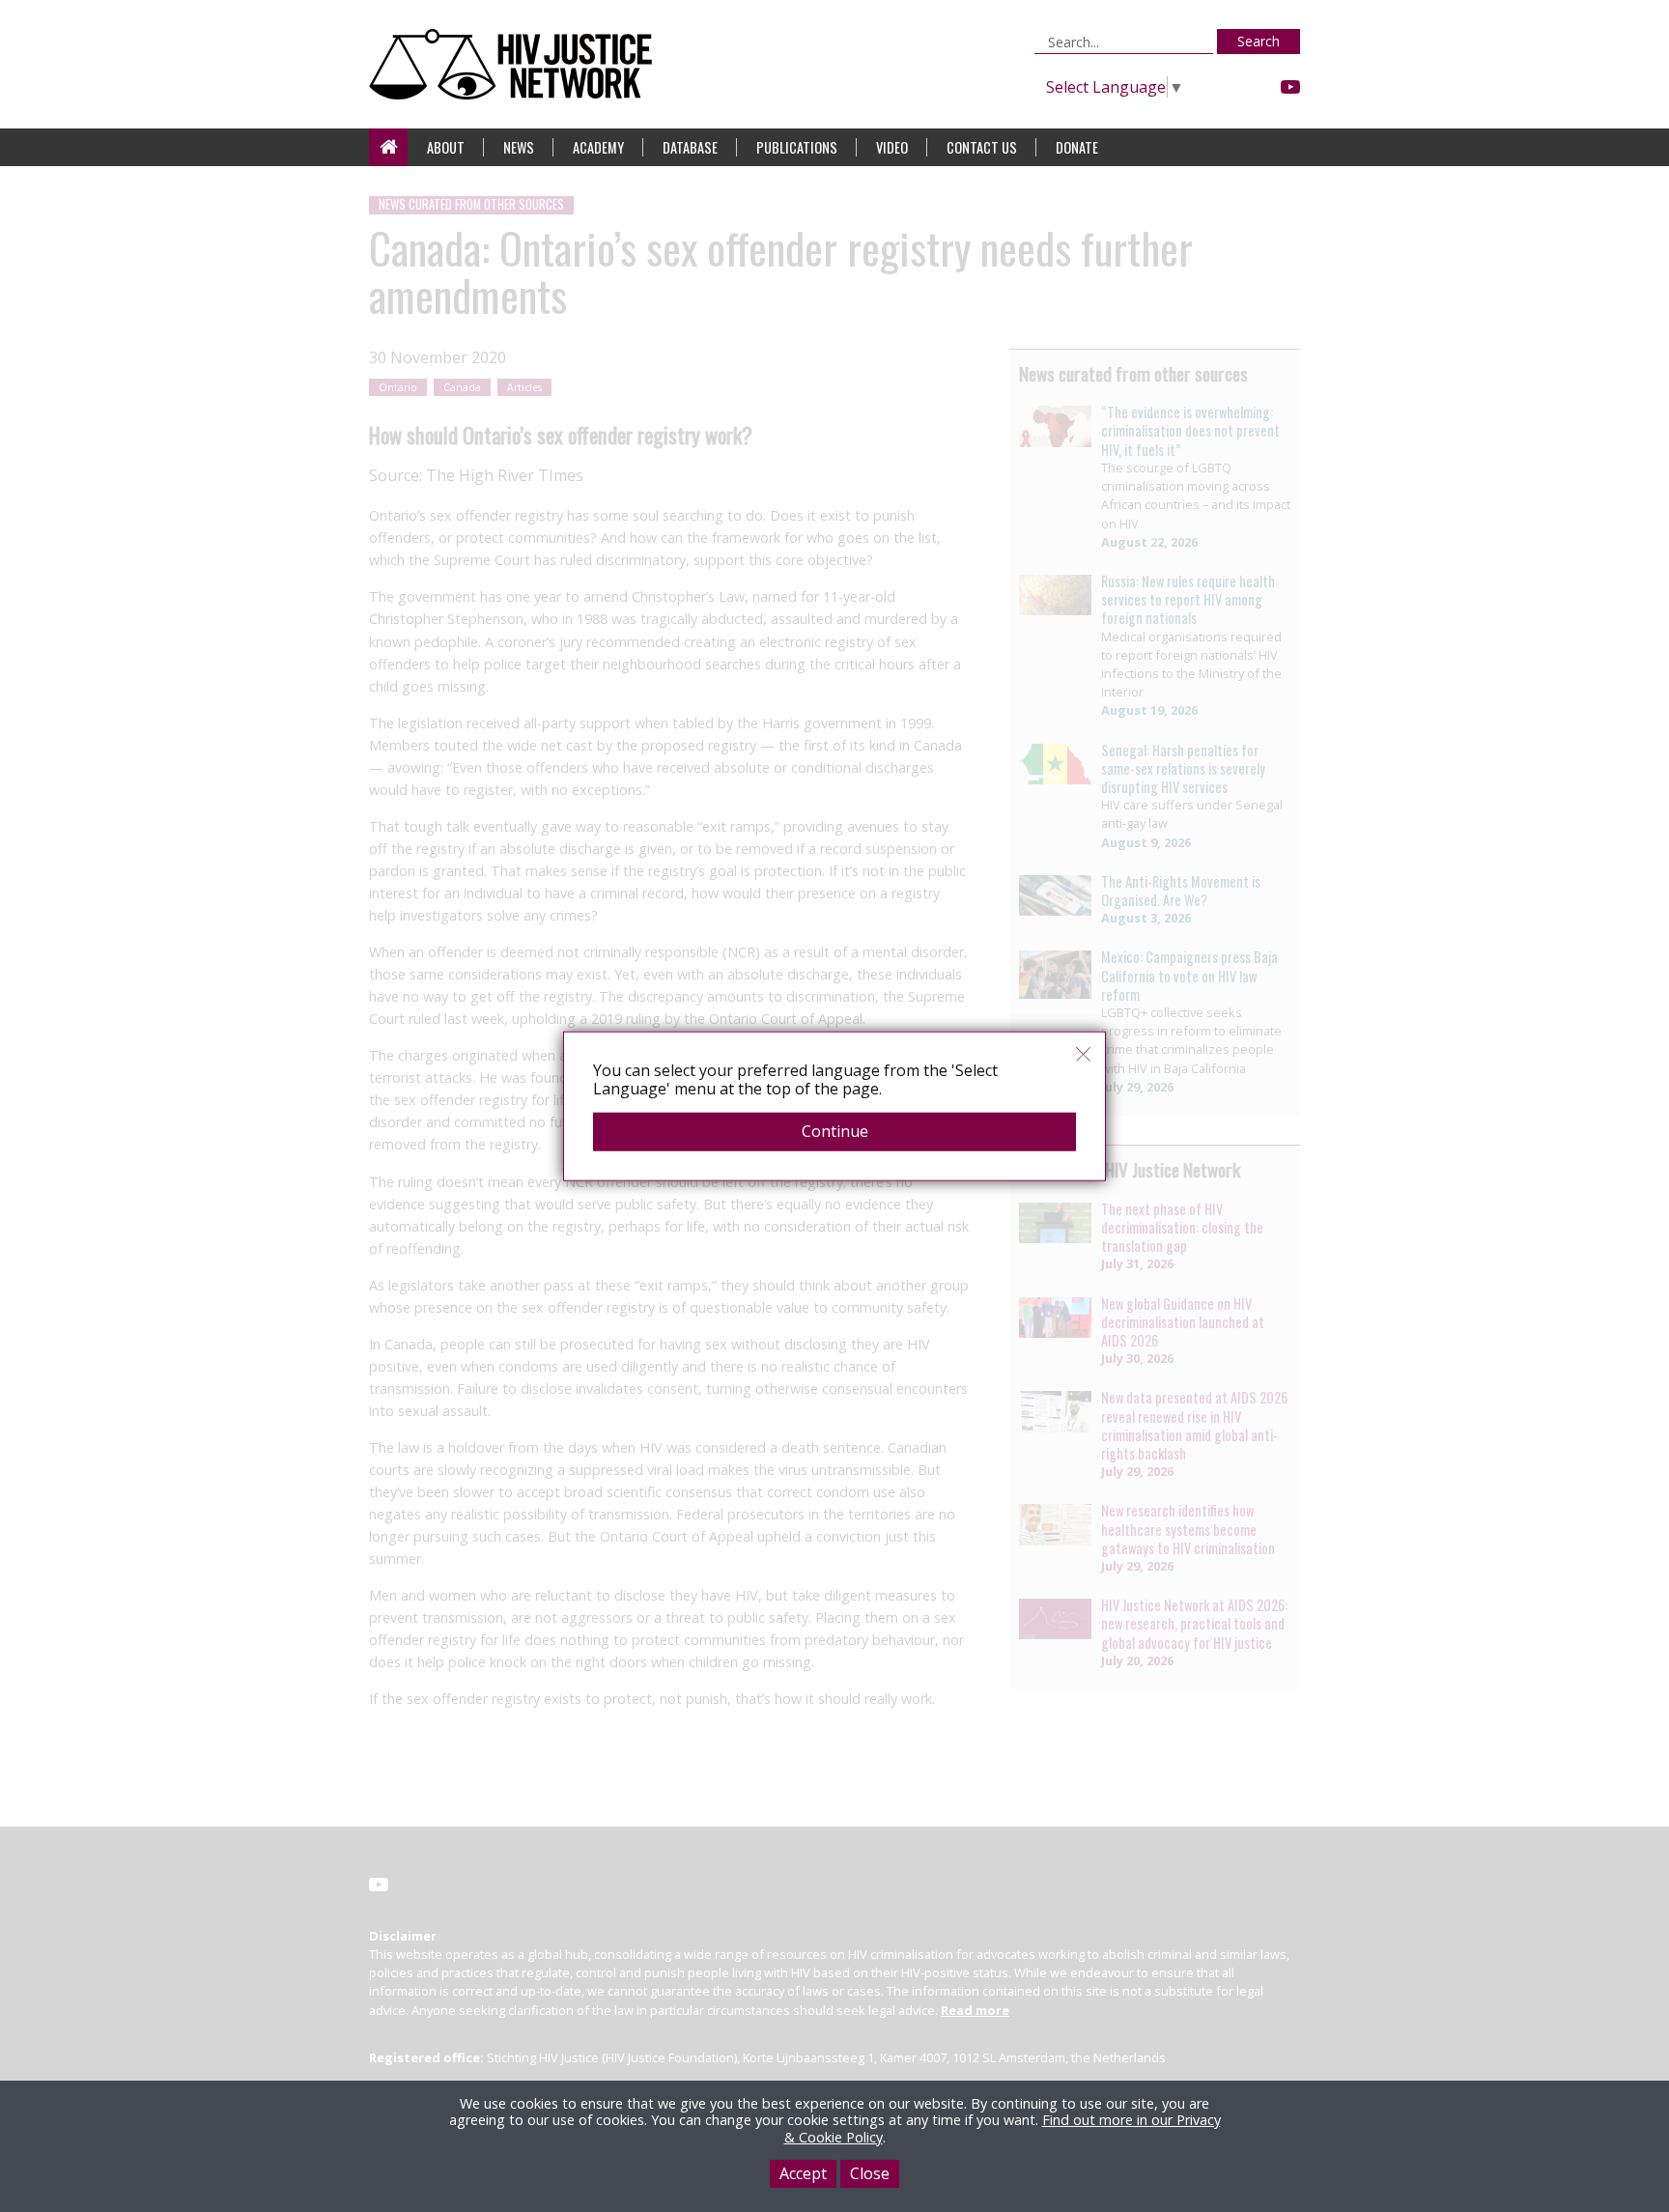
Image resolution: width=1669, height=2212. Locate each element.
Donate (1077, 147)
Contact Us (982, 147)
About (446, 147)
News (519, 147)
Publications (797, 147)
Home (388, 147)
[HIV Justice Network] (515, 64)
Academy (598, 147)
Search (1259, 41)
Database (690, 147)
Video (892, 147)
